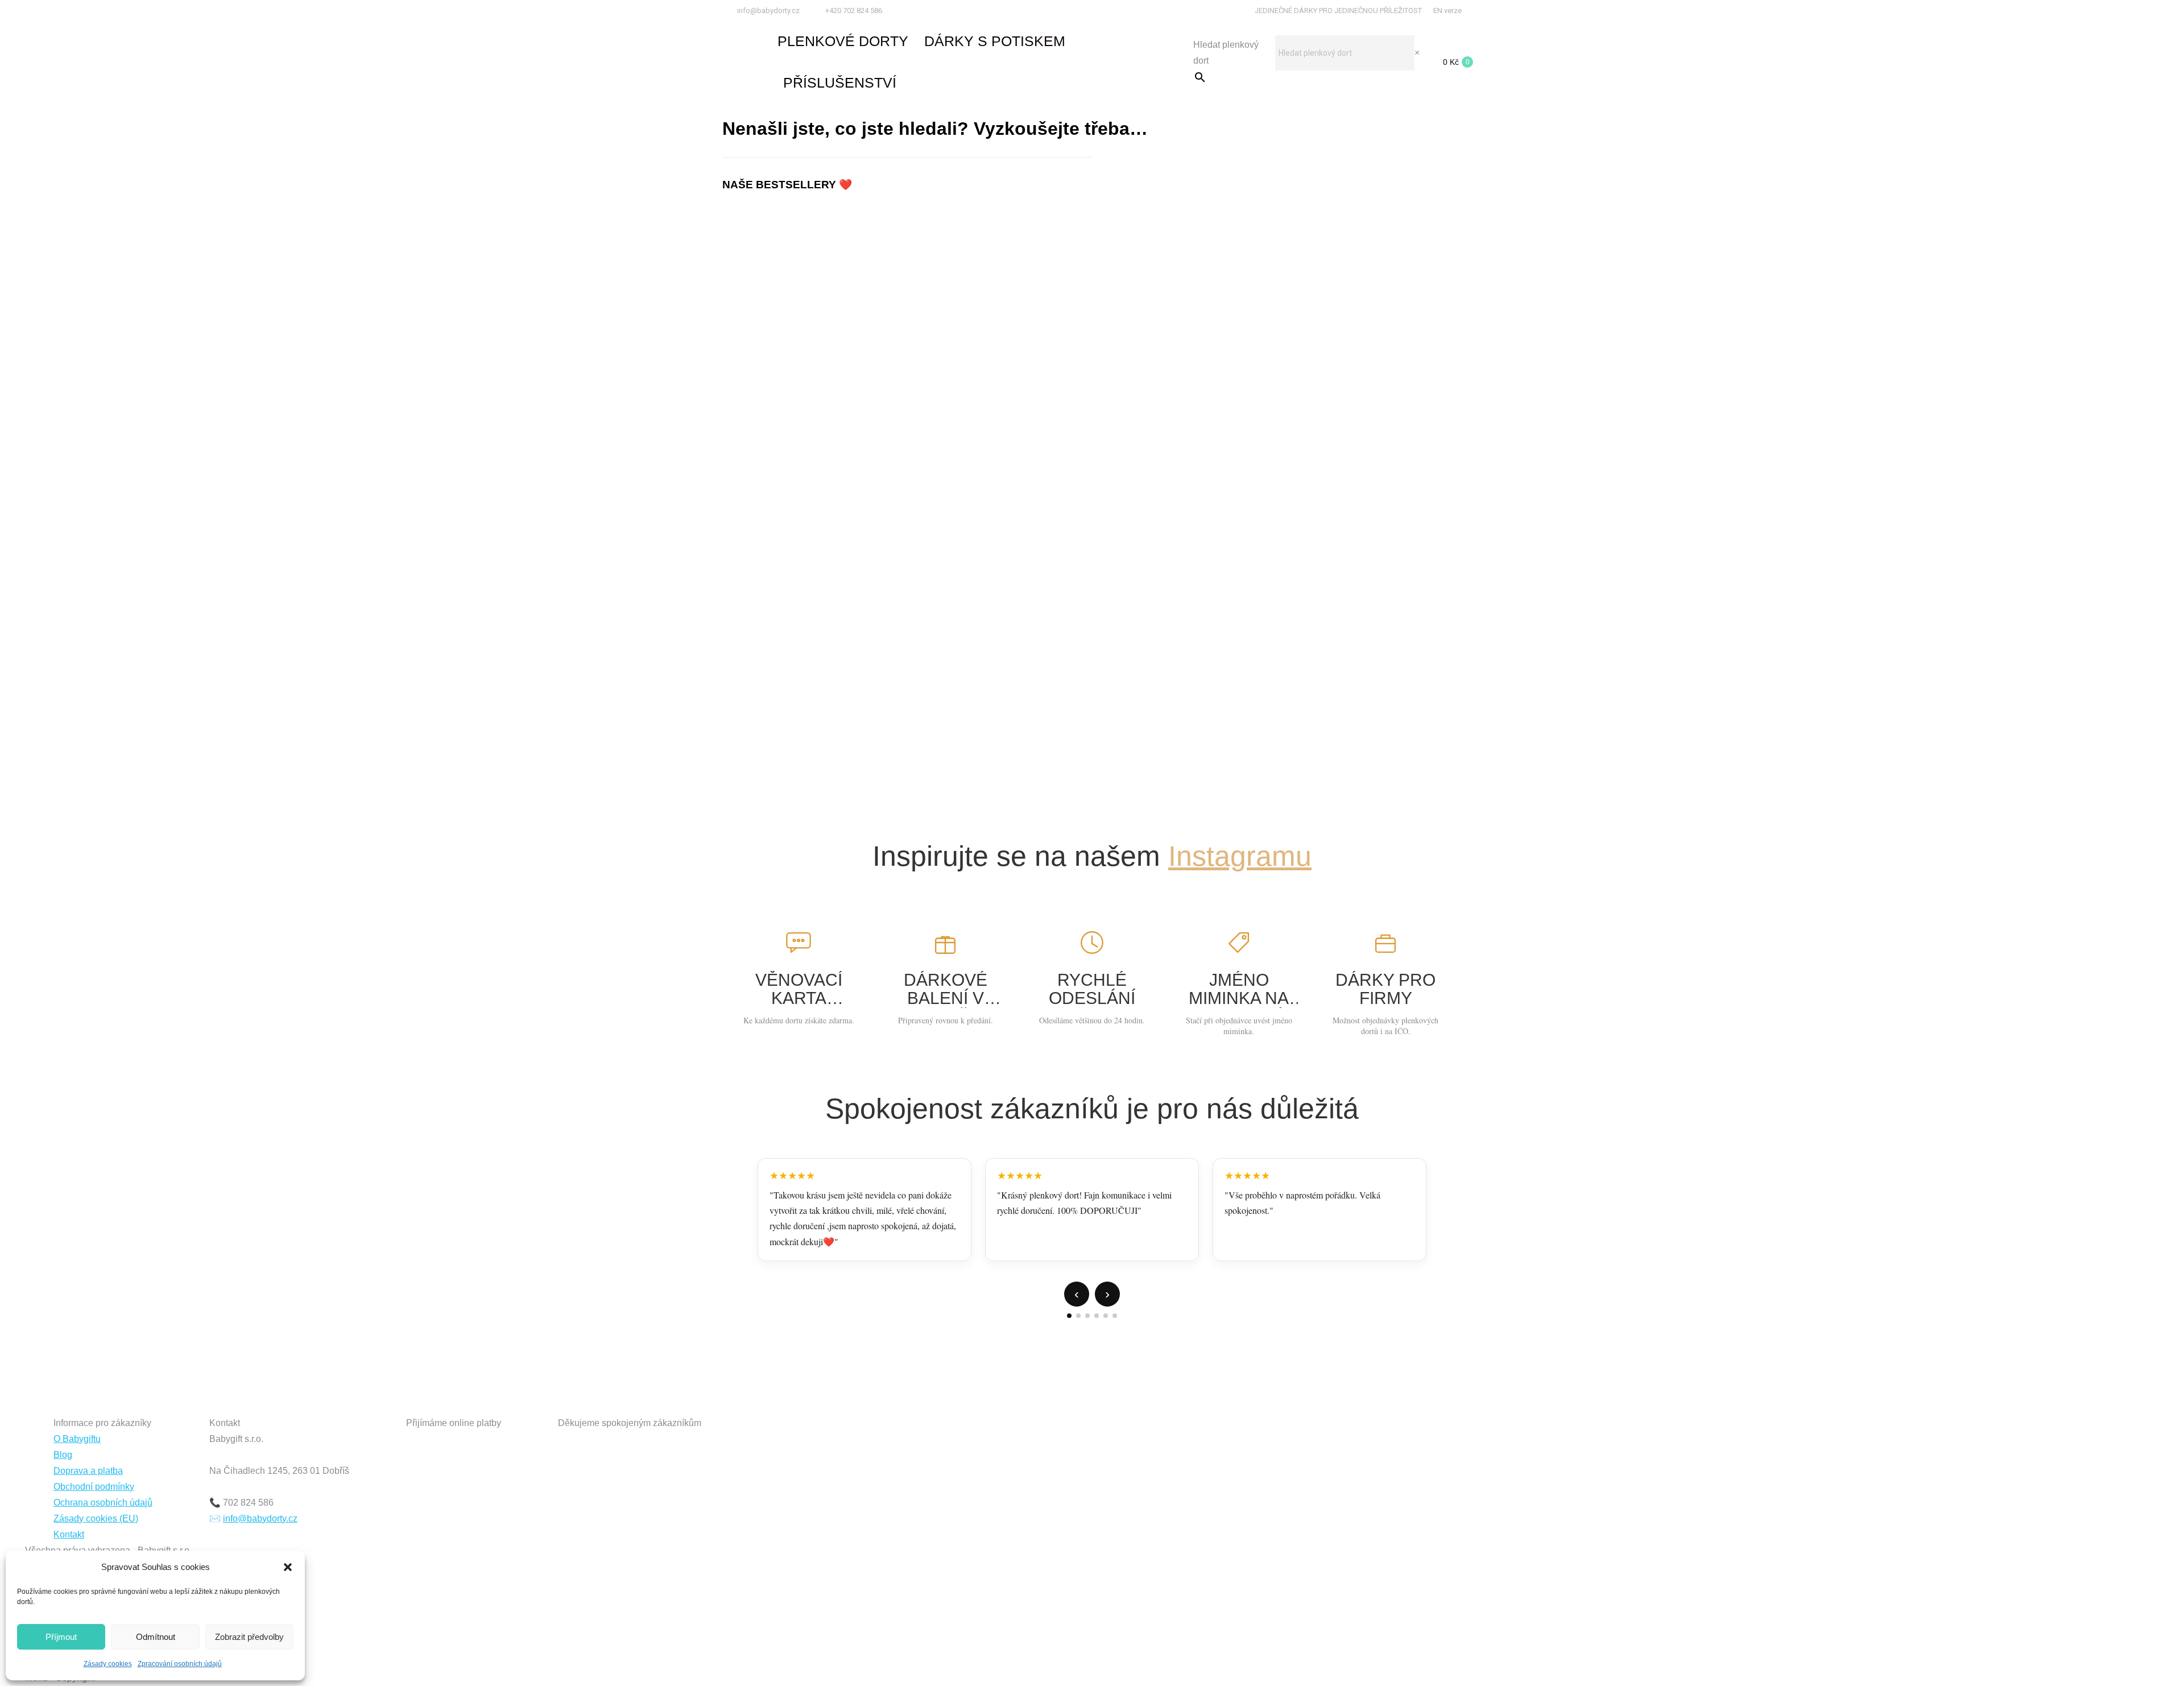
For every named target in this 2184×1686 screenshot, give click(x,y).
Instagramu (1240, 856)
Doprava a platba (88, 1471)
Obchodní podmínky (94, 1487)
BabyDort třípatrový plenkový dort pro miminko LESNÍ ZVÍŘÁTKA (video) (1092, 755)
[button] (288, 1567)
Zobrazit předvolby (249, 1637)
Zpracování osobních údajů (180, 1664)
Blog (63, 1455)
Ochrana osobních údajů (103, 1503)
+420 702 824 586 (854, 11)
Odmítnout (156, 1637)
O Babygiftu (77, 1439)
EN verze (1447, 11)
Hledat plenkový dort (1226, 53)
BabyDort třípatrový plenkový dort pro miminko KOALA (1092, 253)
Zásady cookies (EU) (96, 1518)
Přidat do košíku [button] (1092, 297)
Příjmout (61, 1637)
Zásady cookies (108, 1664)
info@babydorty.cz (768, 11)
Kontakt (69, 1534)
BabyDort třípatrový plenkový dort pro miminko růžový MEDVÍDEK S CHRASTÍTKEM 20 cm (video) (1092, 504)
